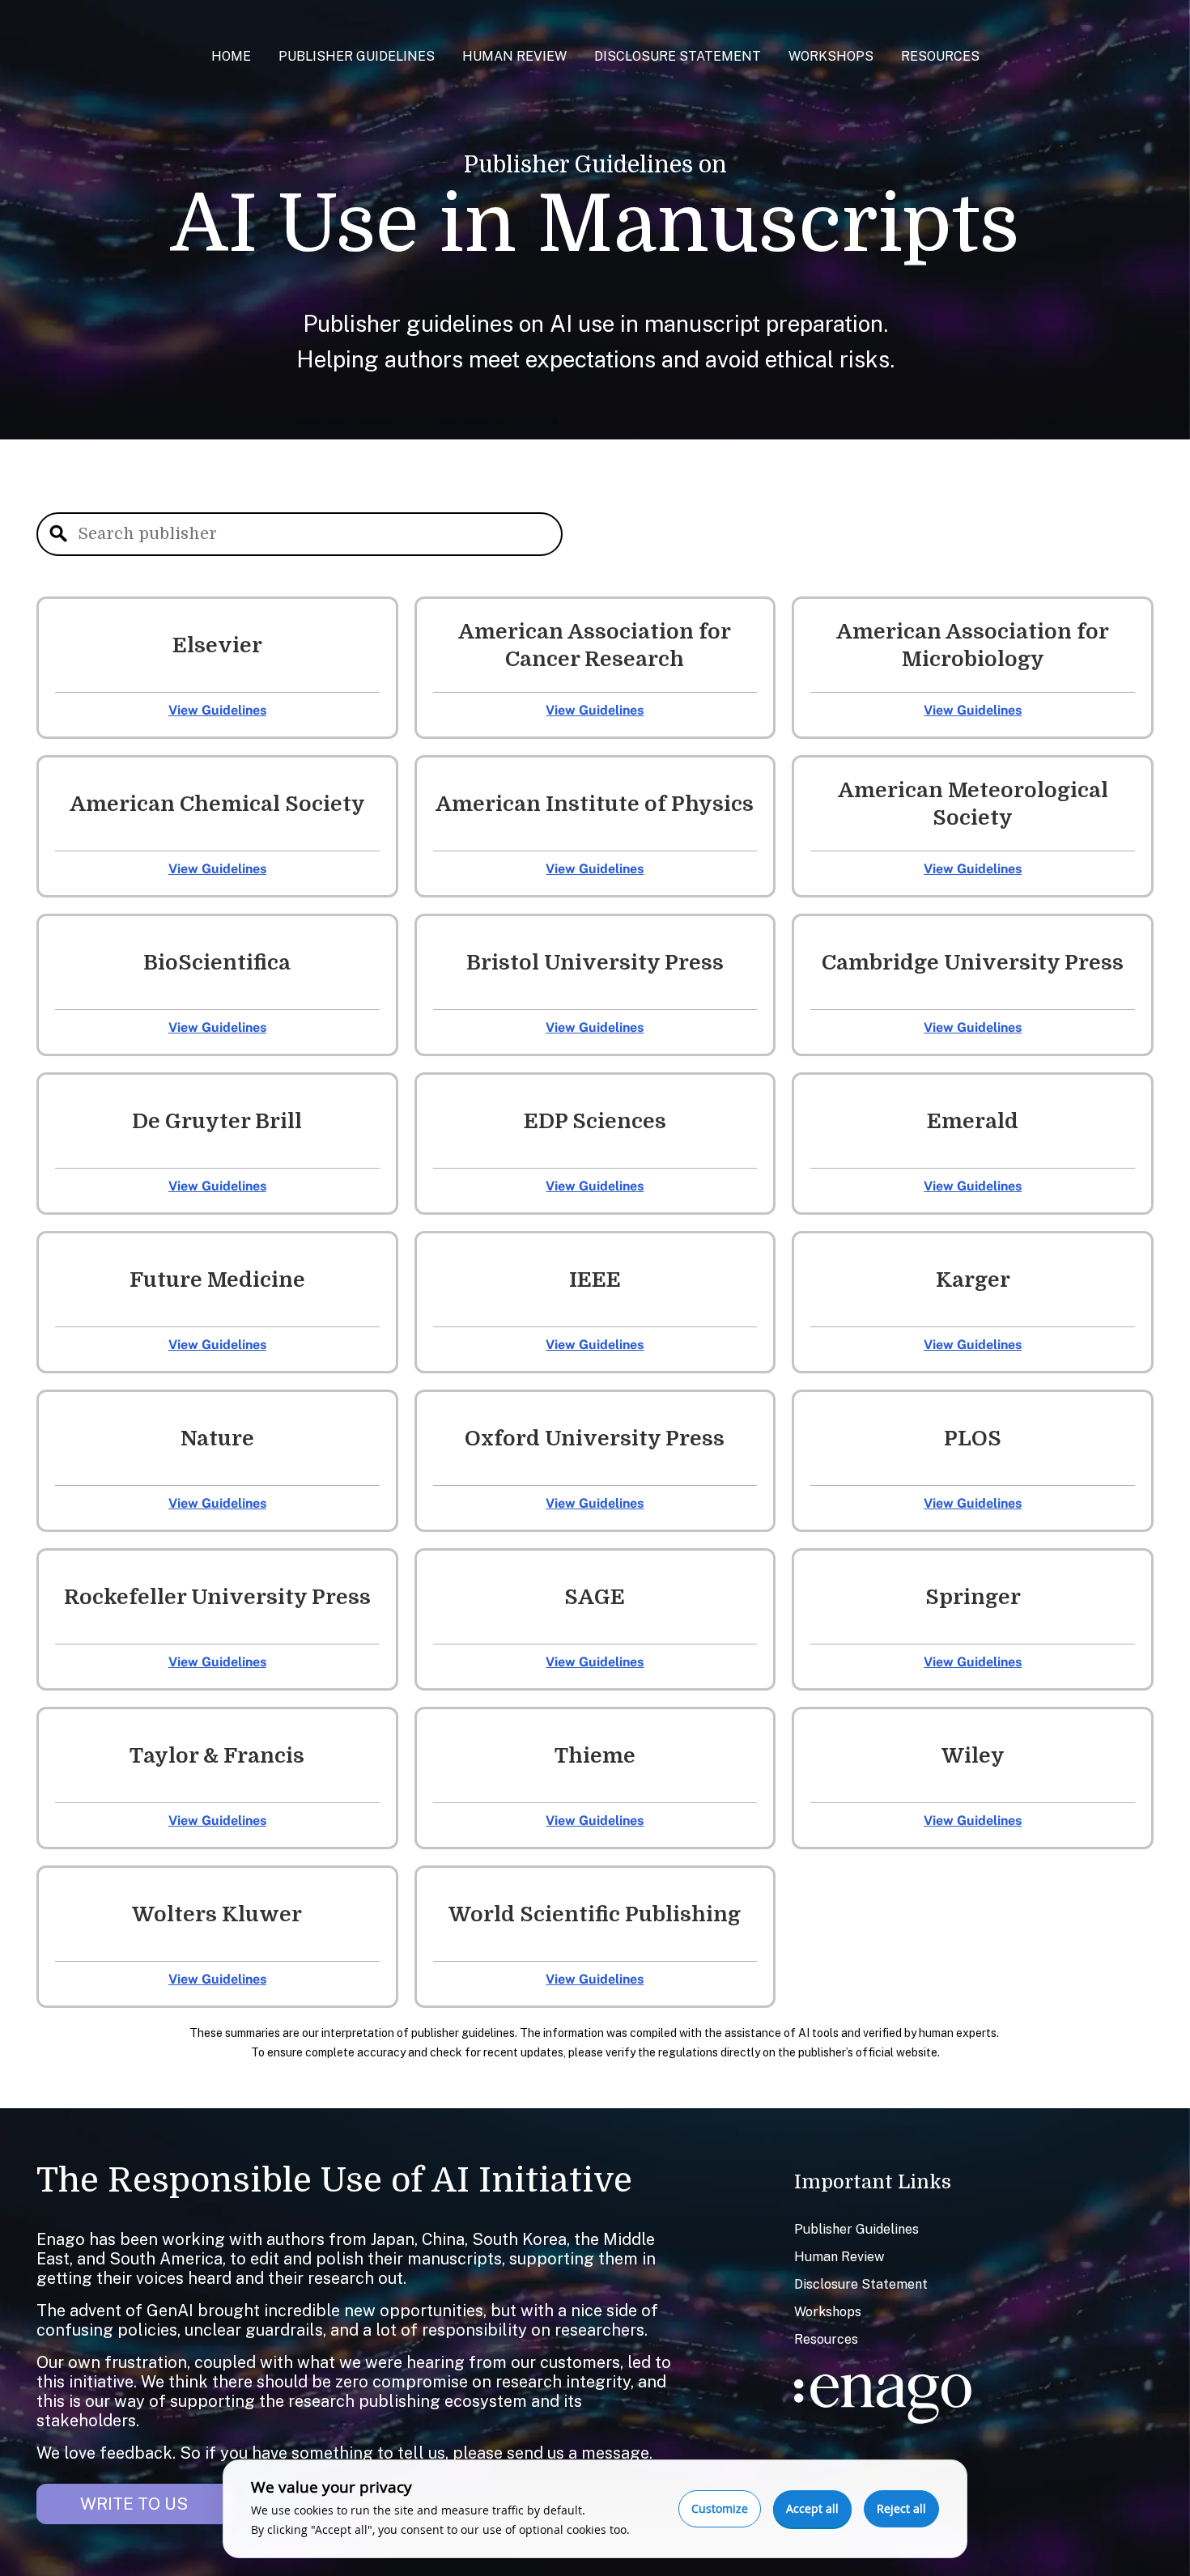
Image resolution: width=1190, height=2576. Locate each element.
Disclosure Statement (678, 56)
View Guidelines (217, 710)
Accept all (812, 2508)
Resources (940, 56)
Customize (720, 2508)
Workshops (831, 56)
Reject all (901, 2508)
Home (231, 56)
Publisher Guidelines (357, 56)
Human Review (514, 56)
